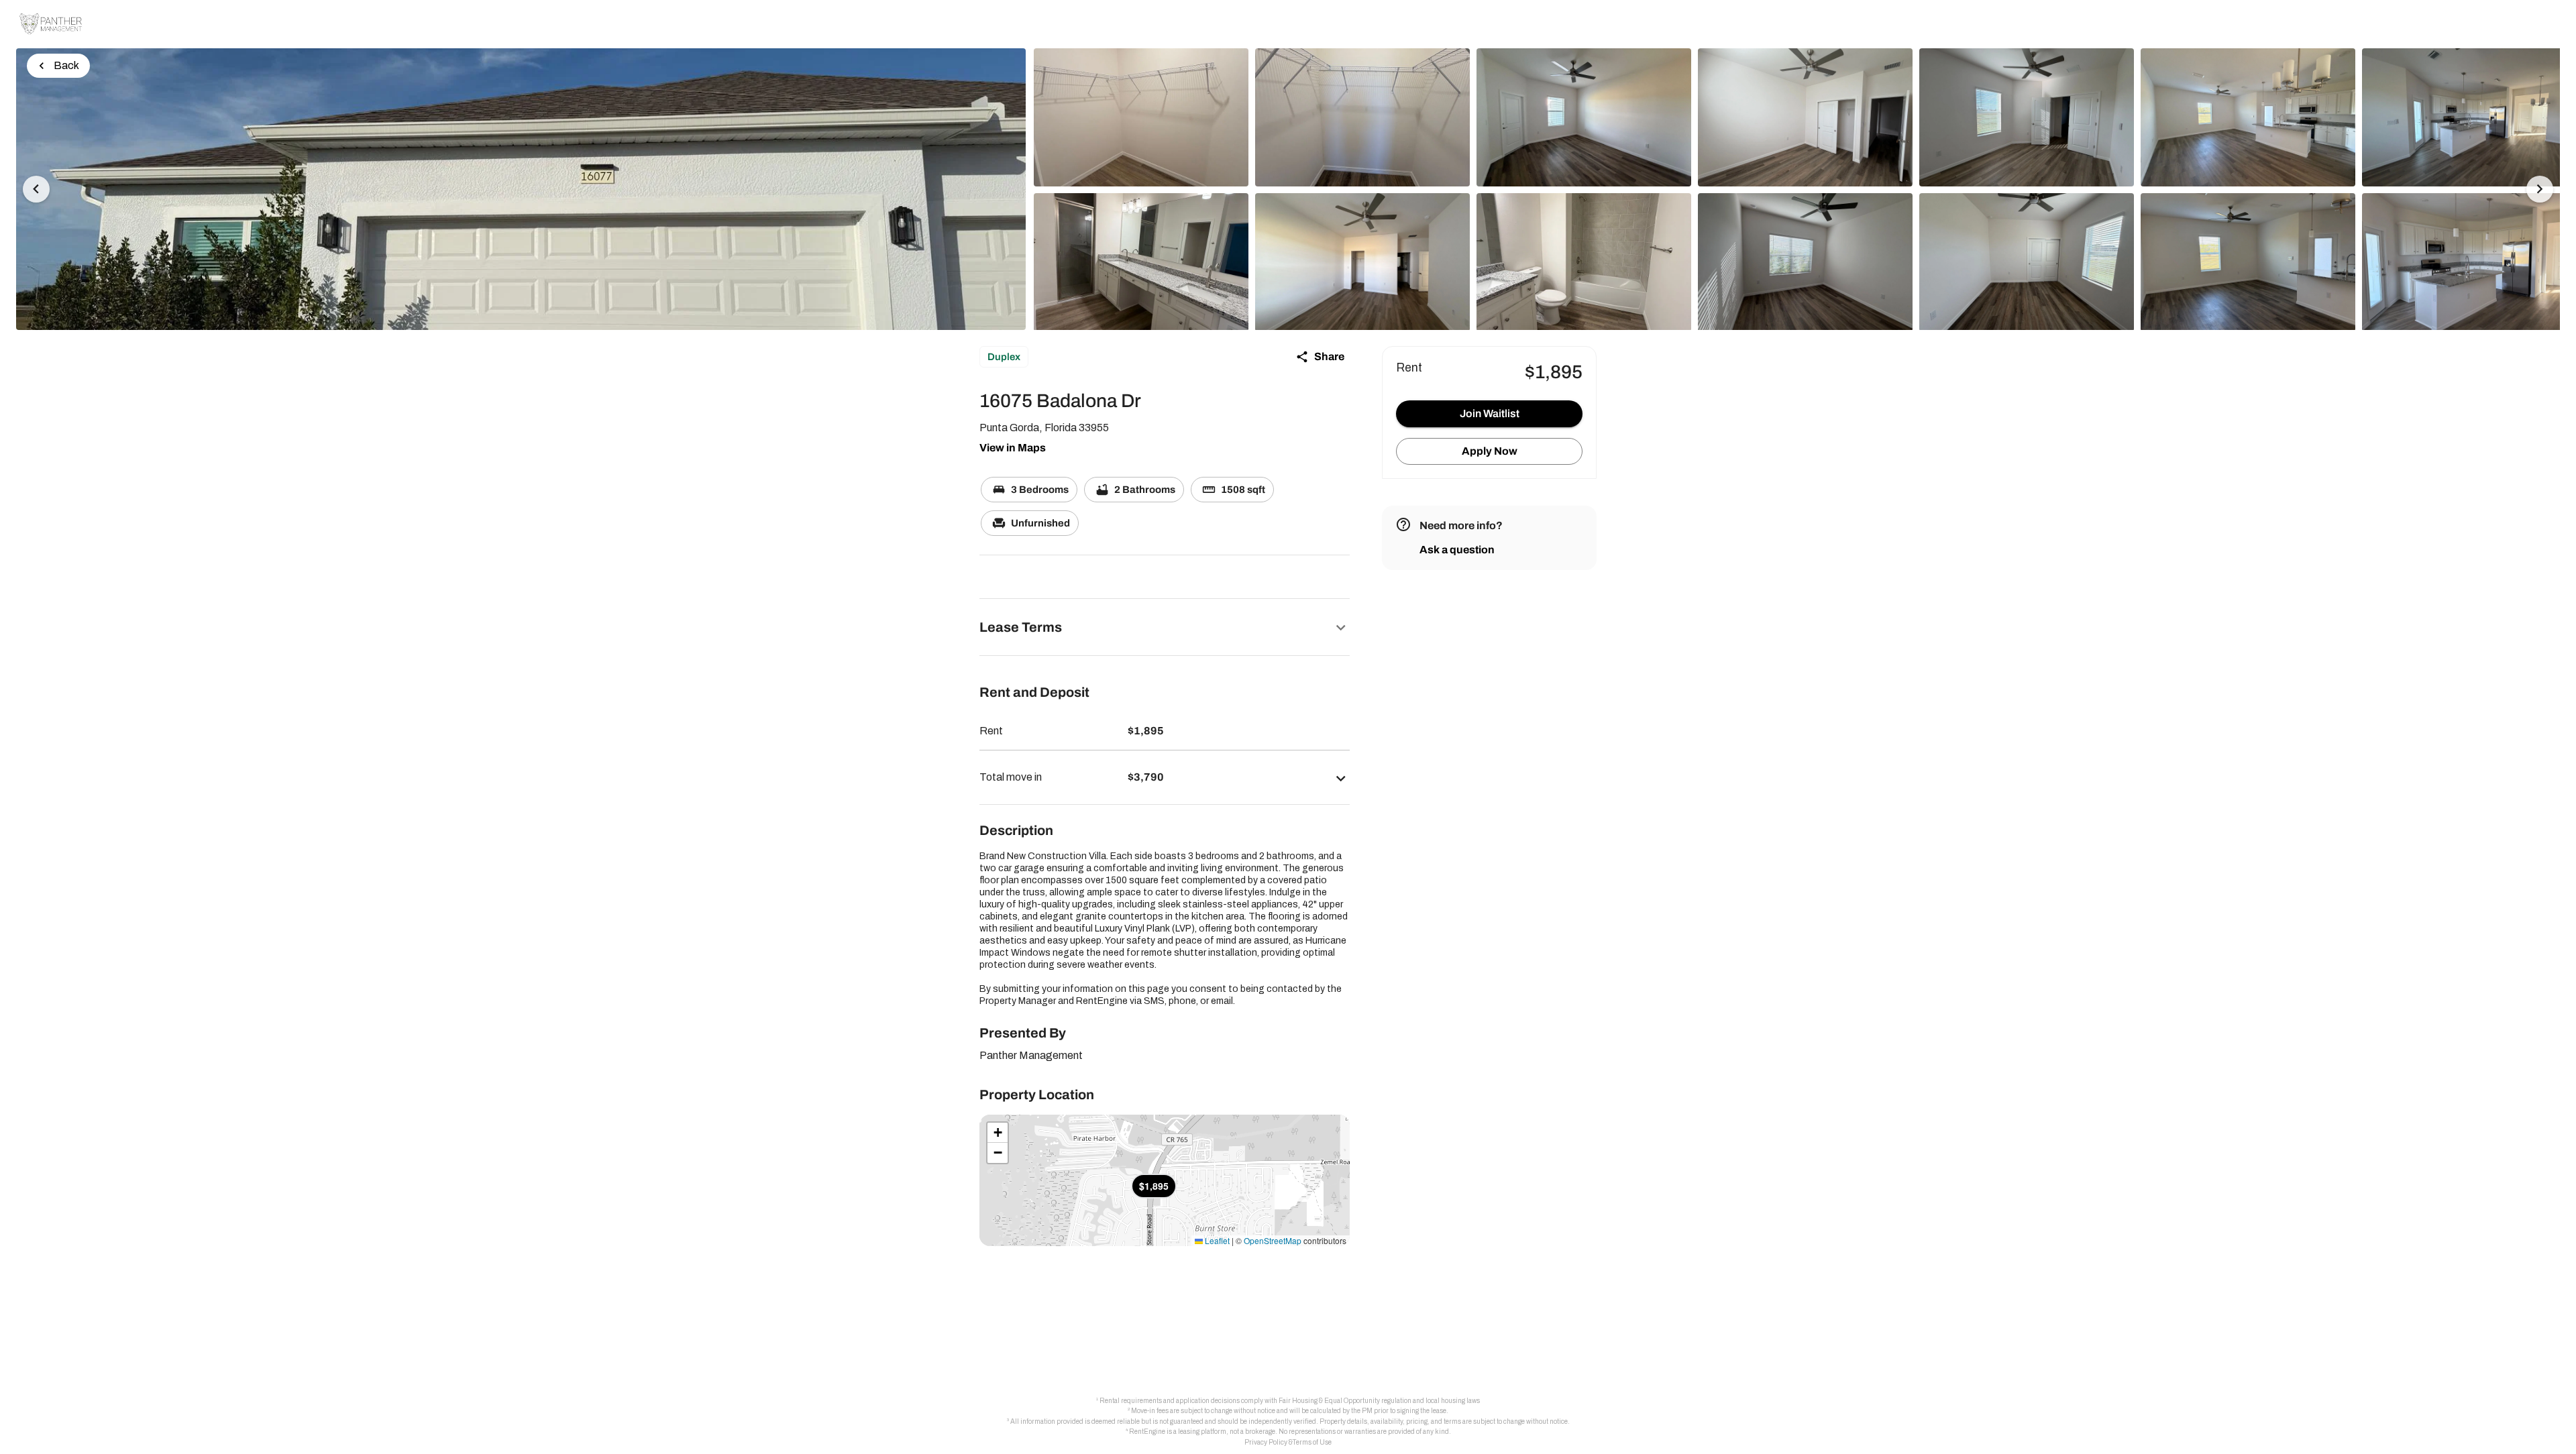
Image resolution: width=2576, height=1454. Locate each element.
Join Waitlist (1490, 413)
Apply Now (1490, 451)
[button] (1165, 627)
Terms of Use (1312, 1442)
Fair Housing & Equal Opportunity (1329, 1401)
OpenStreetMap (1273, 1240)
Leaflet (1216, 1240)
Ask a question (1457, 550)
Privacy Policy (1266, 1442)
